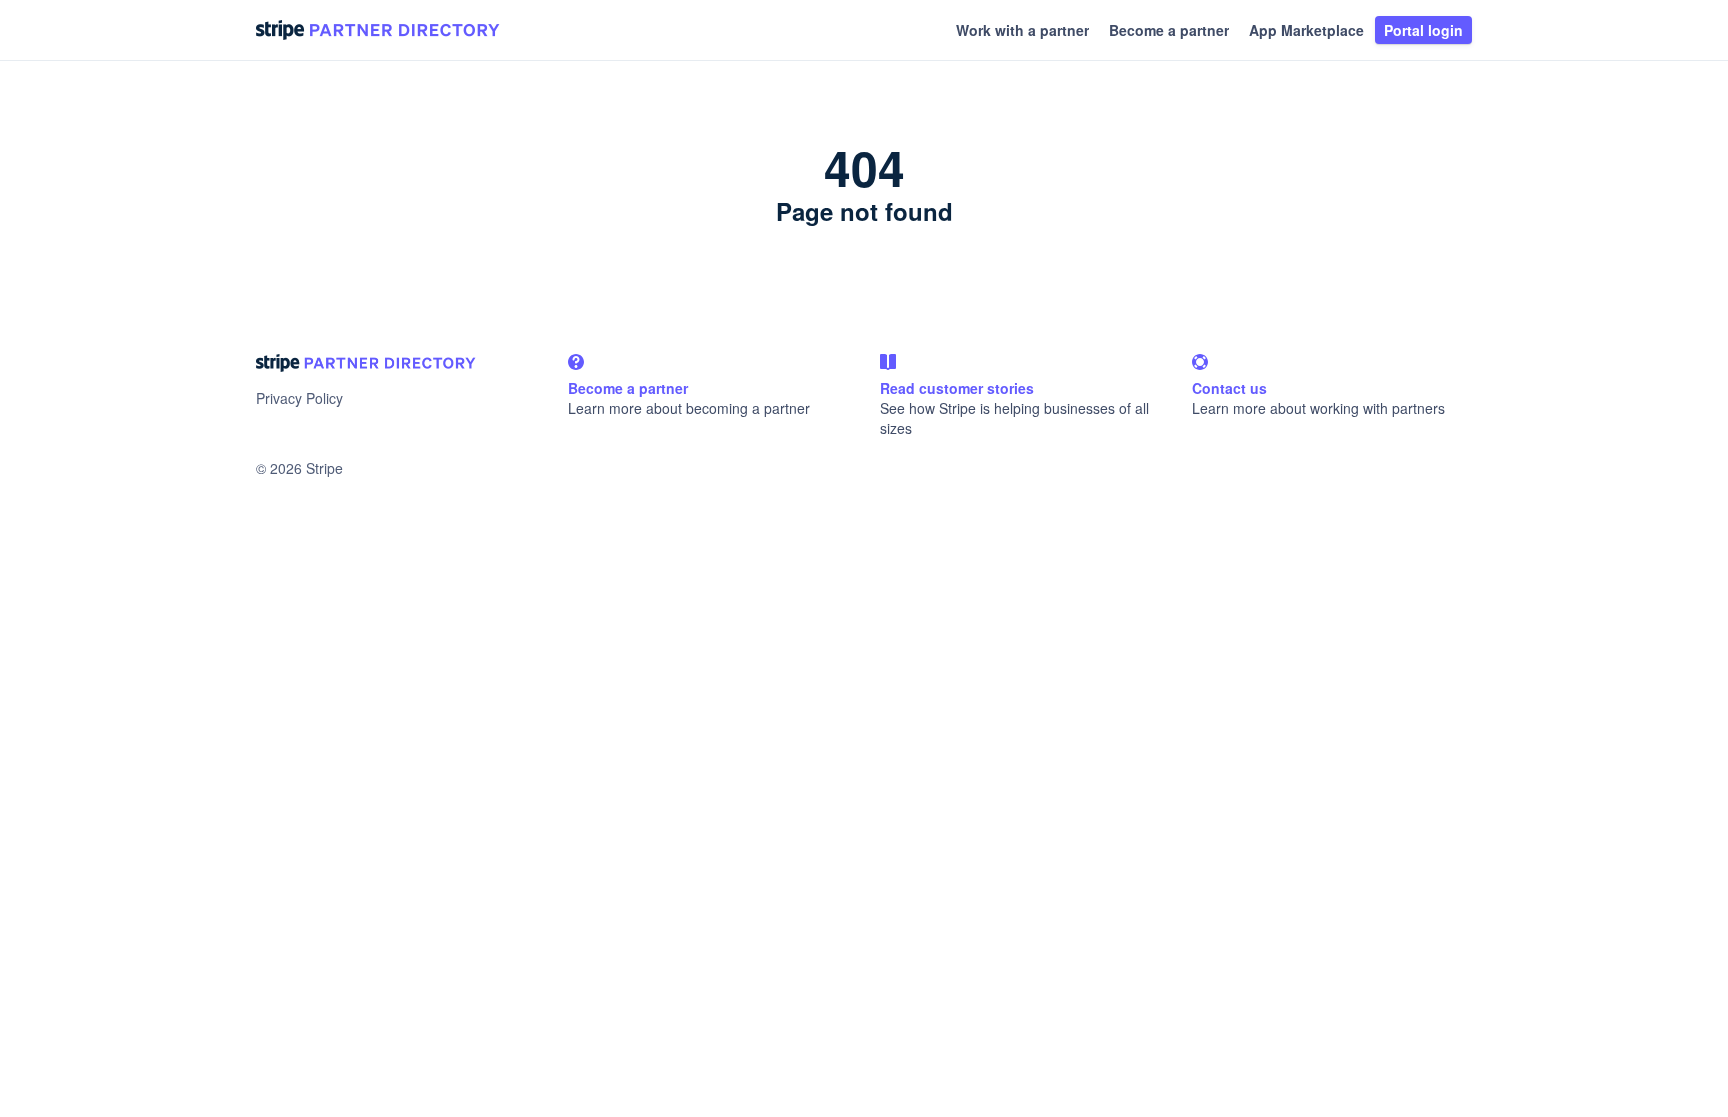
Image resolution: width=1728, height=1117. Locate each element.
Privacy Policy (299, 398)
